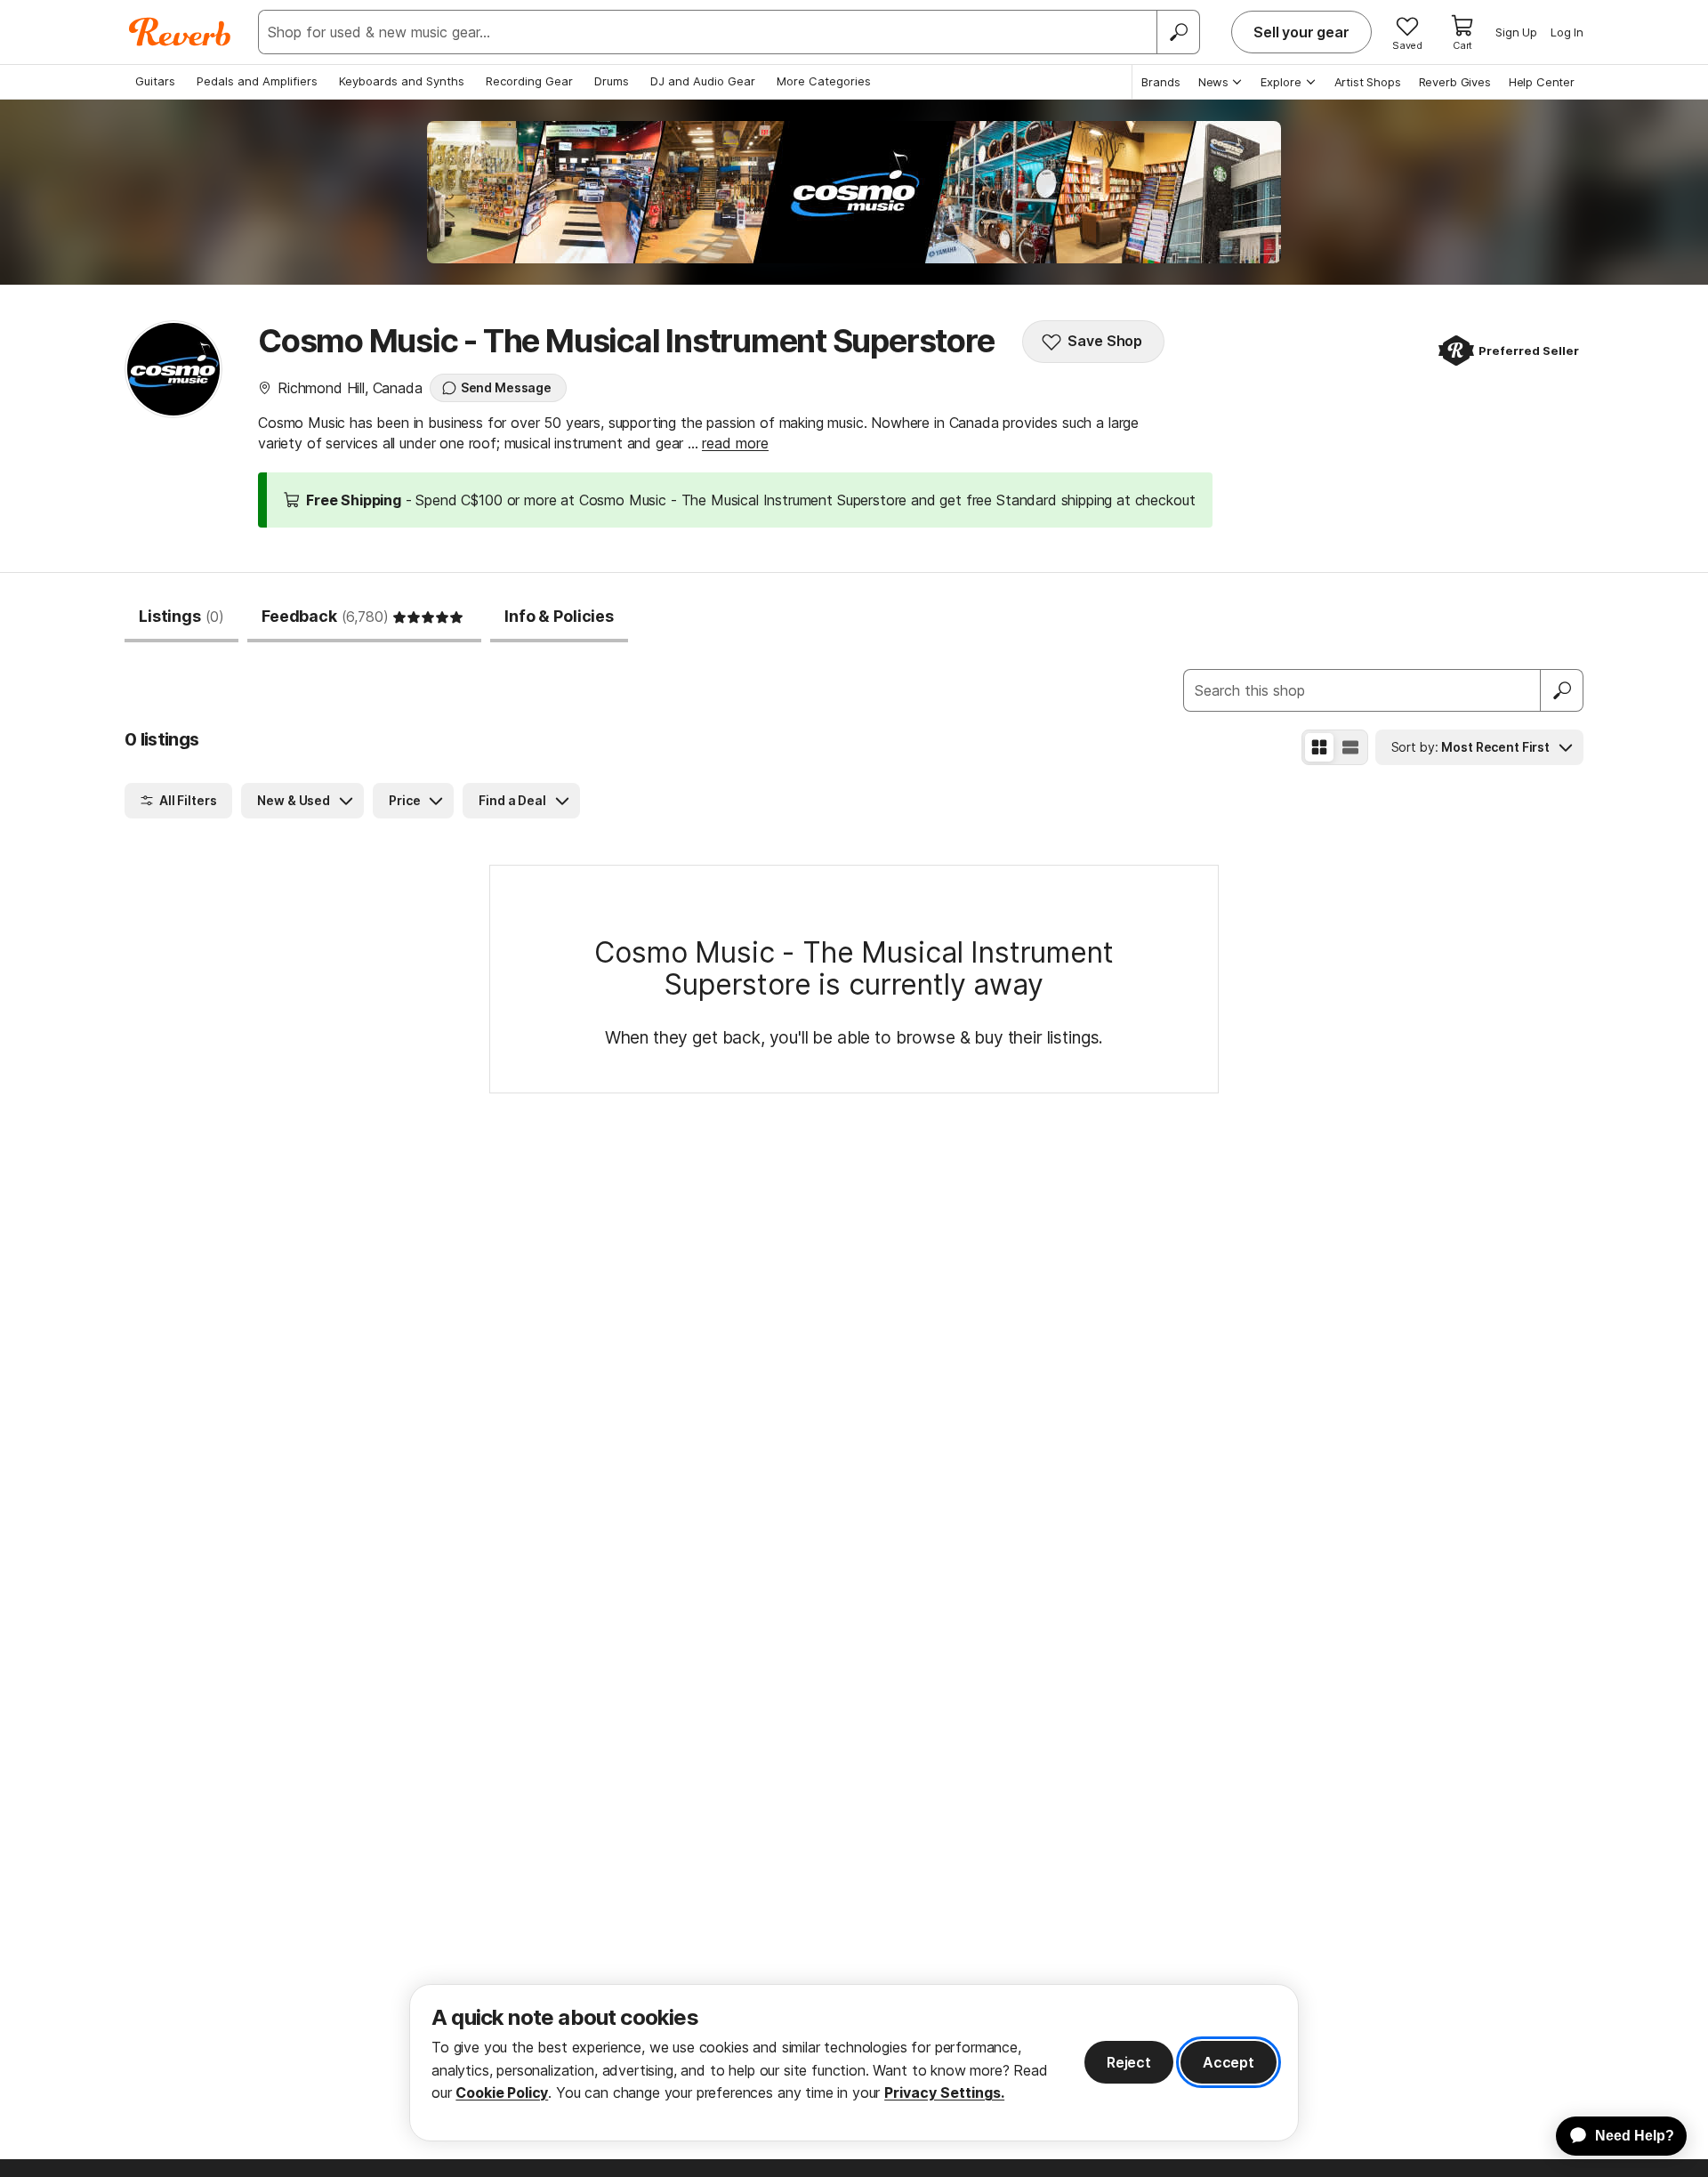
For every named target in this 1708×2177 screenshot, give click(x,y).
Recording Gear (529, 81)
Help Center (1542, 82)
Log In (1567, 32)
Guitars (155, 81)
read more (735, 443)
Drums (612, 81)
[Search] (1178, 32)
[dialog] (854, 2063)
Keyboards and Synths (402, 81)
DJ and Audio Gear (703, 81)
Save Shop (1105, 341)
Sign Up (1516, 32)
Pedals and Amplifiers (257, 81)
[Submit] (1562, 690)
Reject (1129, 2062)
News (1213, 82)
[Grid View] (1319, 747)
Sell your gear (1301, 32)
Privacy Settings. (944, 2092)
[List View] (1350, 747)
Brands (1161, 82)
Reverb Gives (1455, 82)
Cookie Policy (502, 2092)
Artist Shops (1368, 82)
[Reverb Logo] (180, 32)
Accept (1229, 2062)
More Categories (824, 81)
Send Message (506, 387)
